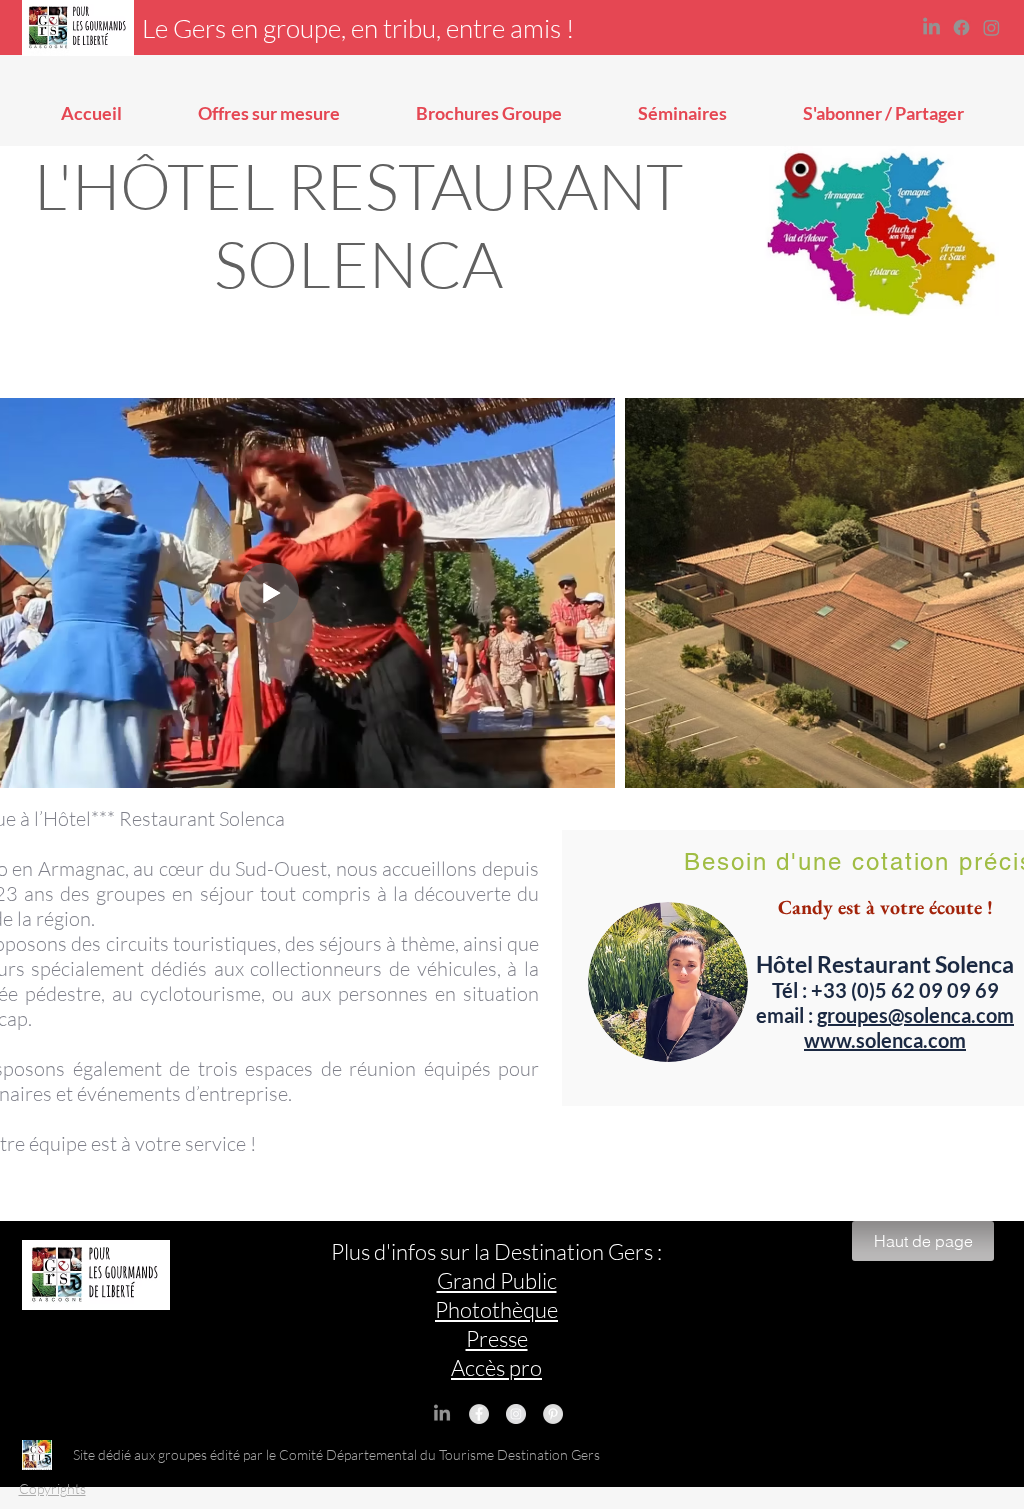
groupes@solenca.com (915, 1015)
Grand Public (497, 1280)
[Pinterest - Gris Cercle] (553, 1414)
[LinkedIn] (931, 27)
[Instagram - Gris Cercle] (516, 1414)
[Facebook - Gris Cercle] (479, 1414)
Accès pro (496, 1367)
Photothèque (496, 1309)
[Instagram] (991, 27)
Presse (497, 1338)
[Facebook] (961, 27)
